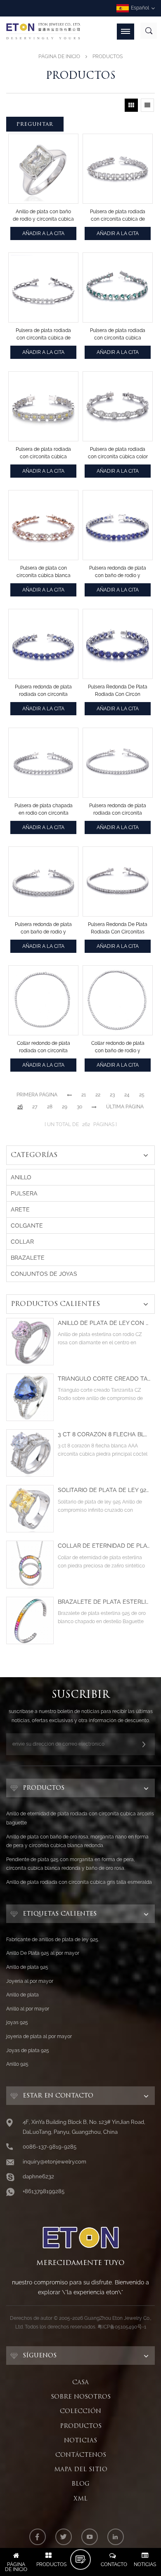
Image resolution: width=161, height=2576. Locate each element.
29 (65, 1107)
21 (84, 1095)
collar (22, 1242)
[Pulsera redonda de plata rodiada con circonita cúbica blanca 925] (118, 763)
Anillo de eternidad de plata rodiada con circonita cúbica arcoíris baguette (80, 1818)
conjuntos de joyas (44, 1274)
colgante (27, 1226)
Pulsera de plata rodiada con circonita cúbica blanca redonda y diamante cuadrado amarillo (43, 453)
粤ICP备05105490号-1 (122, 2327)
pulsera (24, 1193)
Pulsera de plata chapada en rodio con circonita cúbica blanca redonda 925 (44, 810)
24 (127, 1095)
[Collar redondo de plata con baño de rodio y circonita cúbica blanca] (118, 1000)
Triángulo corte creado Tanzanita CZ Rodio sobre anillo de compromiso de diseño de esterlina (104, 1379)
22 (98, 1095)
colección (80, 2411)
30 (79, 1107)
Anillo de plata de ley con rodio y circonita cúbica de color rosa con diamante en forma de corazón (104, 1323)
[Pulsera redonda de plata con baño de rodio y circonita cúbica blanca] (43, 881)
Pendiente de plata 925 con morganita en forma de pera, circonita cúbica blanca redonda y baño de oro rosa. (70, 1864)
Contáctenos (81, 2455)
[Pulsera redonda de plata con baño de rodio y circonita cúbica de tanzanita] (118, 525)
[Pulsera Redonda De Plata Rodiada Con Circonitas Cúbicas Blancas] (118, 881)
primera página (37, 1095)
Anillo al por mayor (28, 2009)
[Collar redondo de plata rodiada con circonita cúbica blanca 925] (43, 1000)
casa (80, 2382)
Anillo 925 (17, 2064)
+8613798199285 (44, 2191)
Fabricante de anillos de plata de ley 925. (53, 1940)
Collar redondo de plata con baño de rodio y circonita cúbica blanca (118, 1047)
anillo (21, 1177)
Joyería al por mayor (30, 1981)
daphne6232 (38, 2177)
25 (142, 1095)
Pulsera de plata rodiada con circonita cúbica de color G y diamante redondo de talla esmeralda (118, 216)
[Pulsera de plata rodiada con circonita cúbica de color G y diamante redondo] (43, 288)
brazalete (28, 1258)
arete (20, 1209)
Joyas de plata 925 (28, 2050)
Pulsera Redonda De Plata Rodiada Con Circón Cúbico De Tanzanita (118, 691)
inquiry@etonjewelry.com (54, 2162)
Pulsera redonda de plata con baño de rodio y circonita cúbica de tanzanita (118, 572)
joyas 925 (17, 2022)
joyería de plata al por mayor (39, 2036)
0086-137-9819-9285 (50, 2147)
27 (35, 1107)
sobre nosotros (81, 2397)
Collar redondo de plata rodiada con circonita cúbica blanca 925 (44, 1047)
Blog (80, 2484)
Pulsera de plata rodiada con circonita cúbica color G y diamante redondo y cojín (118, 453)
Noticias (80, 2440)
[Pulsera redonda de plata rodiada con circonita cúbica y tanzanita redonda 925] (43, 644)
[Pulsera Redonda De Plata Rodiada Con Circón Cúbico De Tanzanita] (118, 644)
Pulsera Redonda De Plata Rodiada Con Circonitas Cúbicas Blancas (118, 929)
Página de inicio (59, 57)
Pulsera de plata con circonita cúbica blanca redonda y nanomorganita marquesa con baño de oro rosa (44, 572)
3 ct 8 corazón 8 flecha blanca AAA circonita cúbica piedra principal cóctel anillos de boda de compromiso (104, 1434)
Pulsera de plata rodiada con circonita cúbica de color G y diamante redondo (43, 335)
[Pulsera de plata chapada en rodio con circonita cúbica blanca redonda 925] (43, 763)
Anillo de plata (22, 1995)
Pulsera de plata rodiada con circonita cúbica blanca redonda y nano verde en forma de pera (118, 335)
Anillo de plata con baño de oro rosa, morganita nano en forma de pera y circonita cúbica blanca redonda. (77, 1841)
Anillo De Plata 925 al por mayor (43, 1953)
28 (50, 1107)
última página (125, 1107)
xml (80, 2498)
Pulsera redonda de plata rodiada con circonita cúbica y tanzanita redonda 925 (43, 691)
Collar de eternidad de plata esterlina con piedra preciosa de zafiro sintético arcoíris (104, 1546)
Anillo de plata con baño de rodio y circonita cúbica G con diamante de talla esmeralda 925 (43, 216)
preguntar (35, 124)
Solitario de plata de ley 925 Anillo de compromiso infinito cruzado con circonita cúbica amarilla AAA (104, 1490)
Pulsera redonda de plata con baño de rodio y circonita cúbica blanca (43, 929)
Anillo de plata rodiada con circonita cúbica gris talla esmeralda (79, 1882)
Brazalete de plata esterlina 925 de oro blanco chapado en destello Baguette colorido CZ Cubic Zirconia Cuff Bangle (104, 1602)
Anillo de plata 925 (27, 1967)
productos (81, 2426)
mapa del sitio (81, 2469)
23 (112, 1095)
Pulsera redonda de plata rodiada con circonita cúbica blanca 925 (118, 810)
